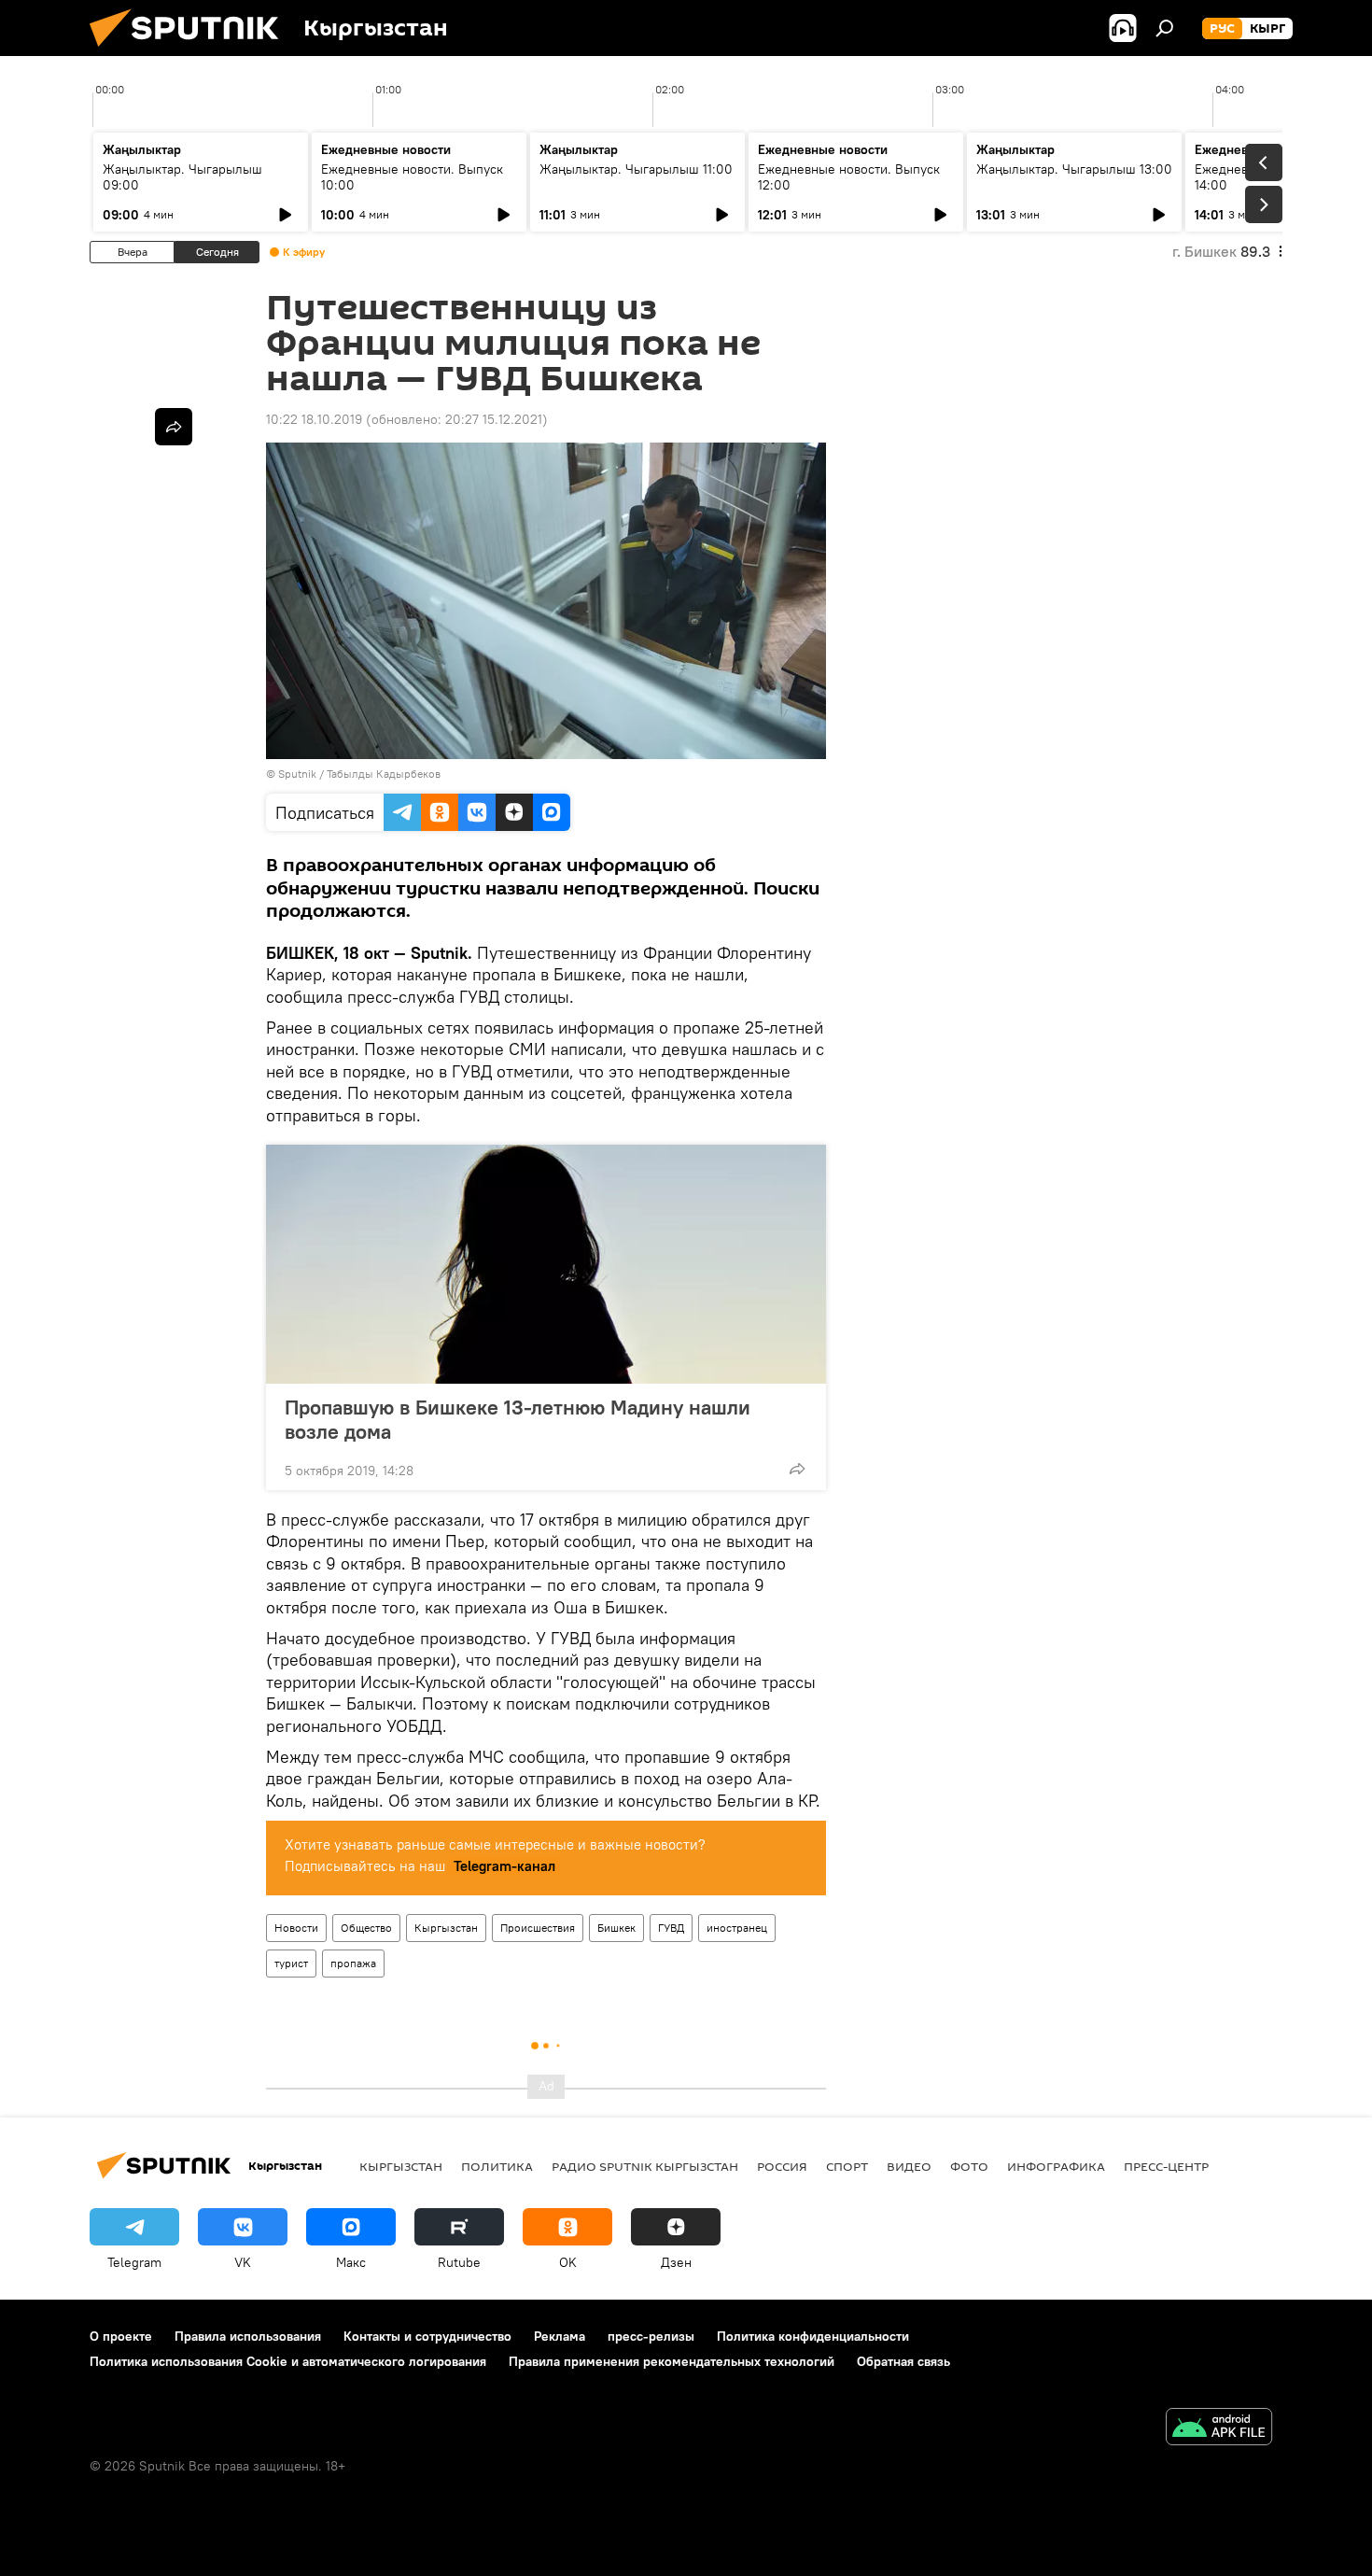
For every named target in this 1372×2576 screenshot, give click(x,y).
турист (291, 1963)
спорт (847, 2166)
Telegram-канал (504, 1866)
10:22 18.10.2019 (314, 419)
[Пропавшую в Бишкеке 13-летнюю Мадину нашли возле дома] (546, 1264)
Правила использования (248, 2336)
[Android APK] (1219, 2429)
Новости (296, 1928)
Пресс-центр (1166, 2166)
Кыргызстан (446, 1928)
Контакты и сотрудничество (427, 2336)
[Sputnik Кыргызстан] (191, 51)
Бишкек (616, 1928)
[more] (797, 1469)
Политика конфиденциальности (813, 2336)
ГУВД (671, 1928)
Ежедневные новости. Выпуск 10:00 (412, 177)
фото (969, 2166)
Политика (497, 2166)
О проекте (121, 2336)
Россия (782, 2166)
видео (909, 2166)
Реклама (560, 2336)
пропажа (353, 1963)
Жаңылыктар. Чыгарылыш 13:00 (1074, 169)
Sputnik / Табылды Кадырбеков (359, 774)
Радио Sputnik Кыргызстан (645, 2166)
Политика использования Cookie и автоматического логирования (288, 2361)
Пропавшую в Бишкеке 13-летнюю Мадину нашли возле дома (518, 1419)
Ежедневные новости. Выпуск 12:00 (849, 177)
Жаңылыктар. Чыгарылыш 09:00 (182, 177)
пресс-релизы (651, 2336)
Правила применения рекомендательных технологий (672, 2361)
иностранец (737, 1928)
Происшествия (538, 1928)
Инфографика (1056, 2166)
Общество (366, 1928)
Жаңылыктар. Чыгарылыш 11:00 (636, 169)
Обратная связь (903, 2361)
